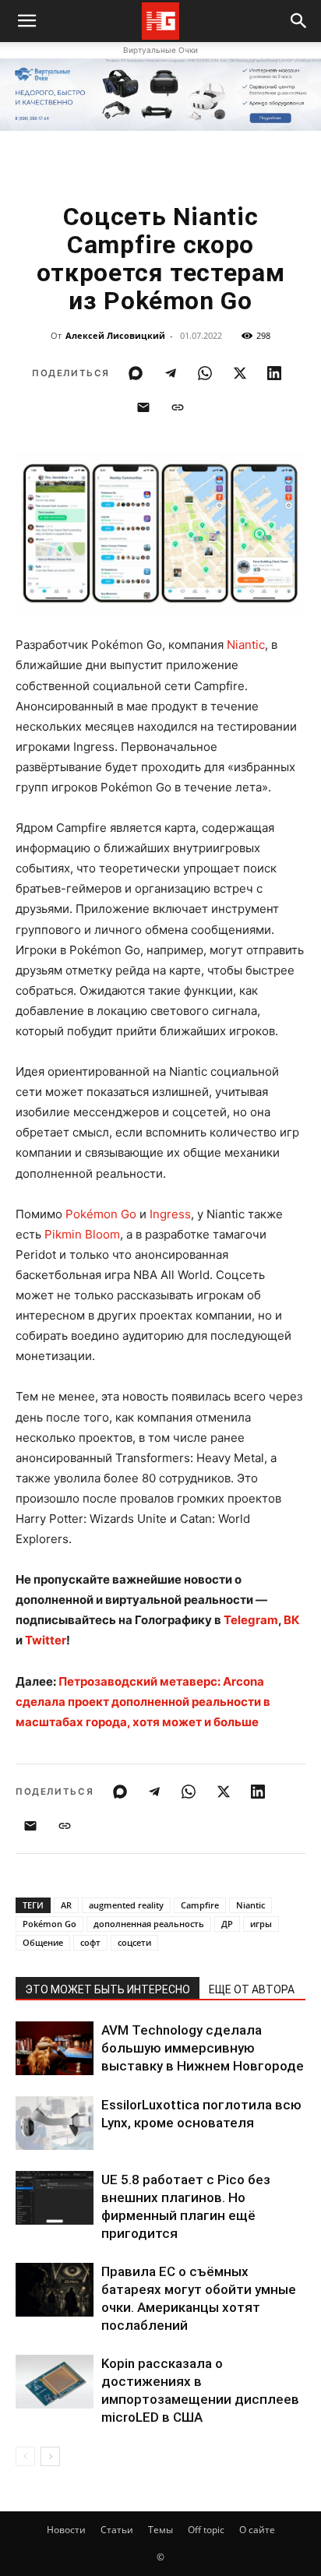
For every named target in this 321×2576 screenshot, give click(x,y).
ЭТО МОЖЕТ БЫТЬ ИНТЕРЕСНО (108, 1989)
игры (261, 1924)
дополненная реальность (149, 1924)
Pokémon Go (101, 1214)
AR (66, 1905)
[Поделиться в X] (240, 373)
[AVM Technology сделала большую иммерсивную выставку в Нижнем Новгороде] (55, 2048)
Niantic (246, 645)
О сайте (257, 2530)
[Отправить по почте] (143, 407)
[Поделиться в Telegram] (171, 373)
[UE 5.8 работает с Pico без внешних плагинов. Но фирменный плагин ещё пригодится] (55, 2198)
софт (90, 1942)
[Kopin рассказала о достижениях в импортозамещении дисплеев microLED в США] (55, 2382)
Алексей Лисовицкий (115, 335)
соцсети (134, 1942)
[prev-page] (25, 2456)
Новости (66, 2530)
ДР (227, 1924)
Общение (43, 1942)
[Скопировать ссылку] (178, 407)
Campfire (200, 1905)
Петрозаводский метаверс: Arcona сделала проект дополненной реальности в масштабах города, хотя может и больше (143, 1702)
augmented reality (126, 1905)
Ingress (170, 1214)
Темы (160, 2530)
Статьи (117, 2530)
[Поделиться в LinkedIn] (274, 373)
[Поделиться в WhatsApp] (205, 373)
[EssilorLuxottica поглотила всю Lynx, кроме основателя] (55, 2123)
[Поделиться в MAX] (136, 373)
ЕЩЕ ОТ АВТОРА (252, 1989)
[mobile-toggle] (26, 21)
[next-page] (50, 2456)
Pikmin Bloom (82, 1234)
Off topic (206, 2530)
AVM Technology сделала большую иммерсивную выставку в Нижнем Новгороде (203, 2048)
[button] (299, 21)
